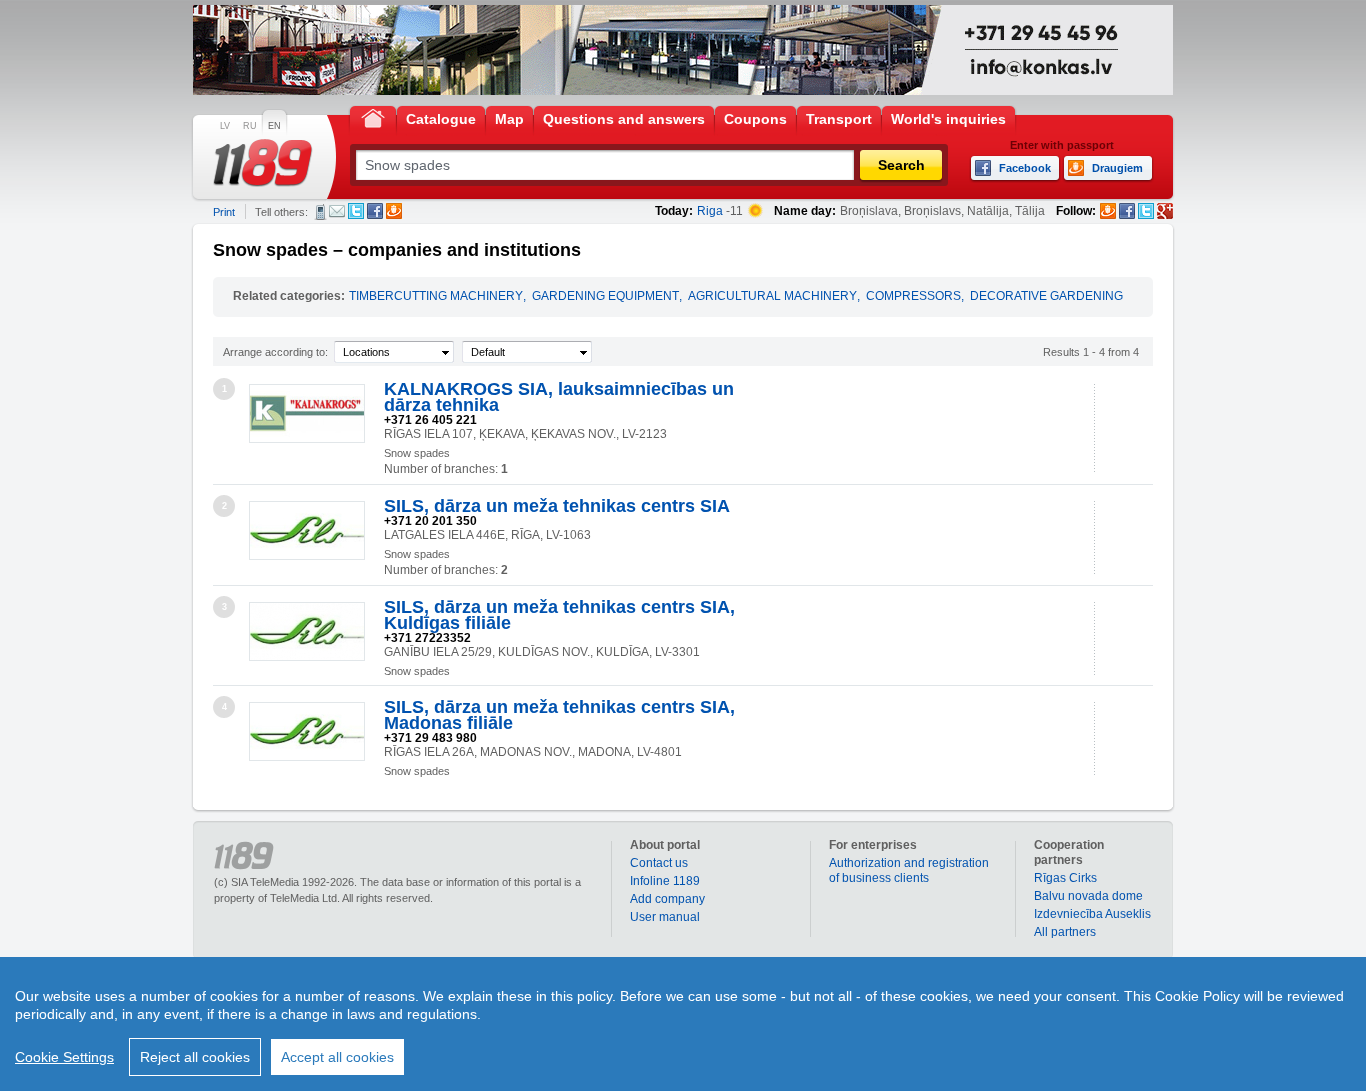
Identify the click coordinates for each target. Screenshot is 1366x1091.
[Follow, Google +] (1165, 211)
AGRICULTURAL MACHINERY (772, 296)
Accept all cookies (337, 1057)
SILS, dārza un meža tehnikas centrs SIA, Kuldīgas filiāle (559, 615)
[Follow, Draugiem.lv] (1108, 211)
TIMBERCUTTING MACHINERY (436, 296)
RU (250, 126)
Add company (667, 899)
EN (274, 126)
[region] (683, 1024)
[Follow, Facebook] (1127, 211)
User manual (665, 917)
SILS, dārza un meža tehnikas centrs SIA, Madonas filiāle (559, 715)
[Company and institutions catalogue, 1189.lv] (263, 163)
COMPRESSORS (913, 296)
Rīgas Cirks (1065, 878)
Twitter (356, 211)
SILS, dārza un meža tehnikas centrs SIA (557, 506)
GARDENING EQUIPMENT (605, 296)
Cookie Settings (64, 1057)
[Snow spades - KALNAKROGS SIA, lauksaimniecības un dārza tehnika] (307, 413)
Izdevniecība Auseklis (1092, 914)
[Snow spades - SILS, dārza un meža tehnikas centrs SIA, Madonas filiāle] (307, 731)
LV (225, 126)
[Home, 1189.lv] (373, 117)
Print (224, 212)
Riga (710, 211)
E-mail (337, 211)
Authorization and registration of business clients (909, 870)
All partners (1065, 932)
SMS (320, 212)
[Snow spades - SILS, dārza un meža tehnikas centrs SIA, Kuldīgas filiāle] (307, 631)
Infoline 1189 (665, 881)
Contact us (659, 863)
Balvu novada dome (1088, 896)
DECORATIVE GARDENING (1046, 296)
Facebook (375, 211)
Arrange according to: (275, 352)
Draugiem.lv (394, 211)
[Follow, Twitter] (1146, 211)
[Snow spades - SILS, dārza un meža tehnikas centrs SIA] (307, 530)
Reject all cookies (195, 1057)
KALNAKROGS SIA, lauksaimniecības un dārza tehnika (559, 397)
